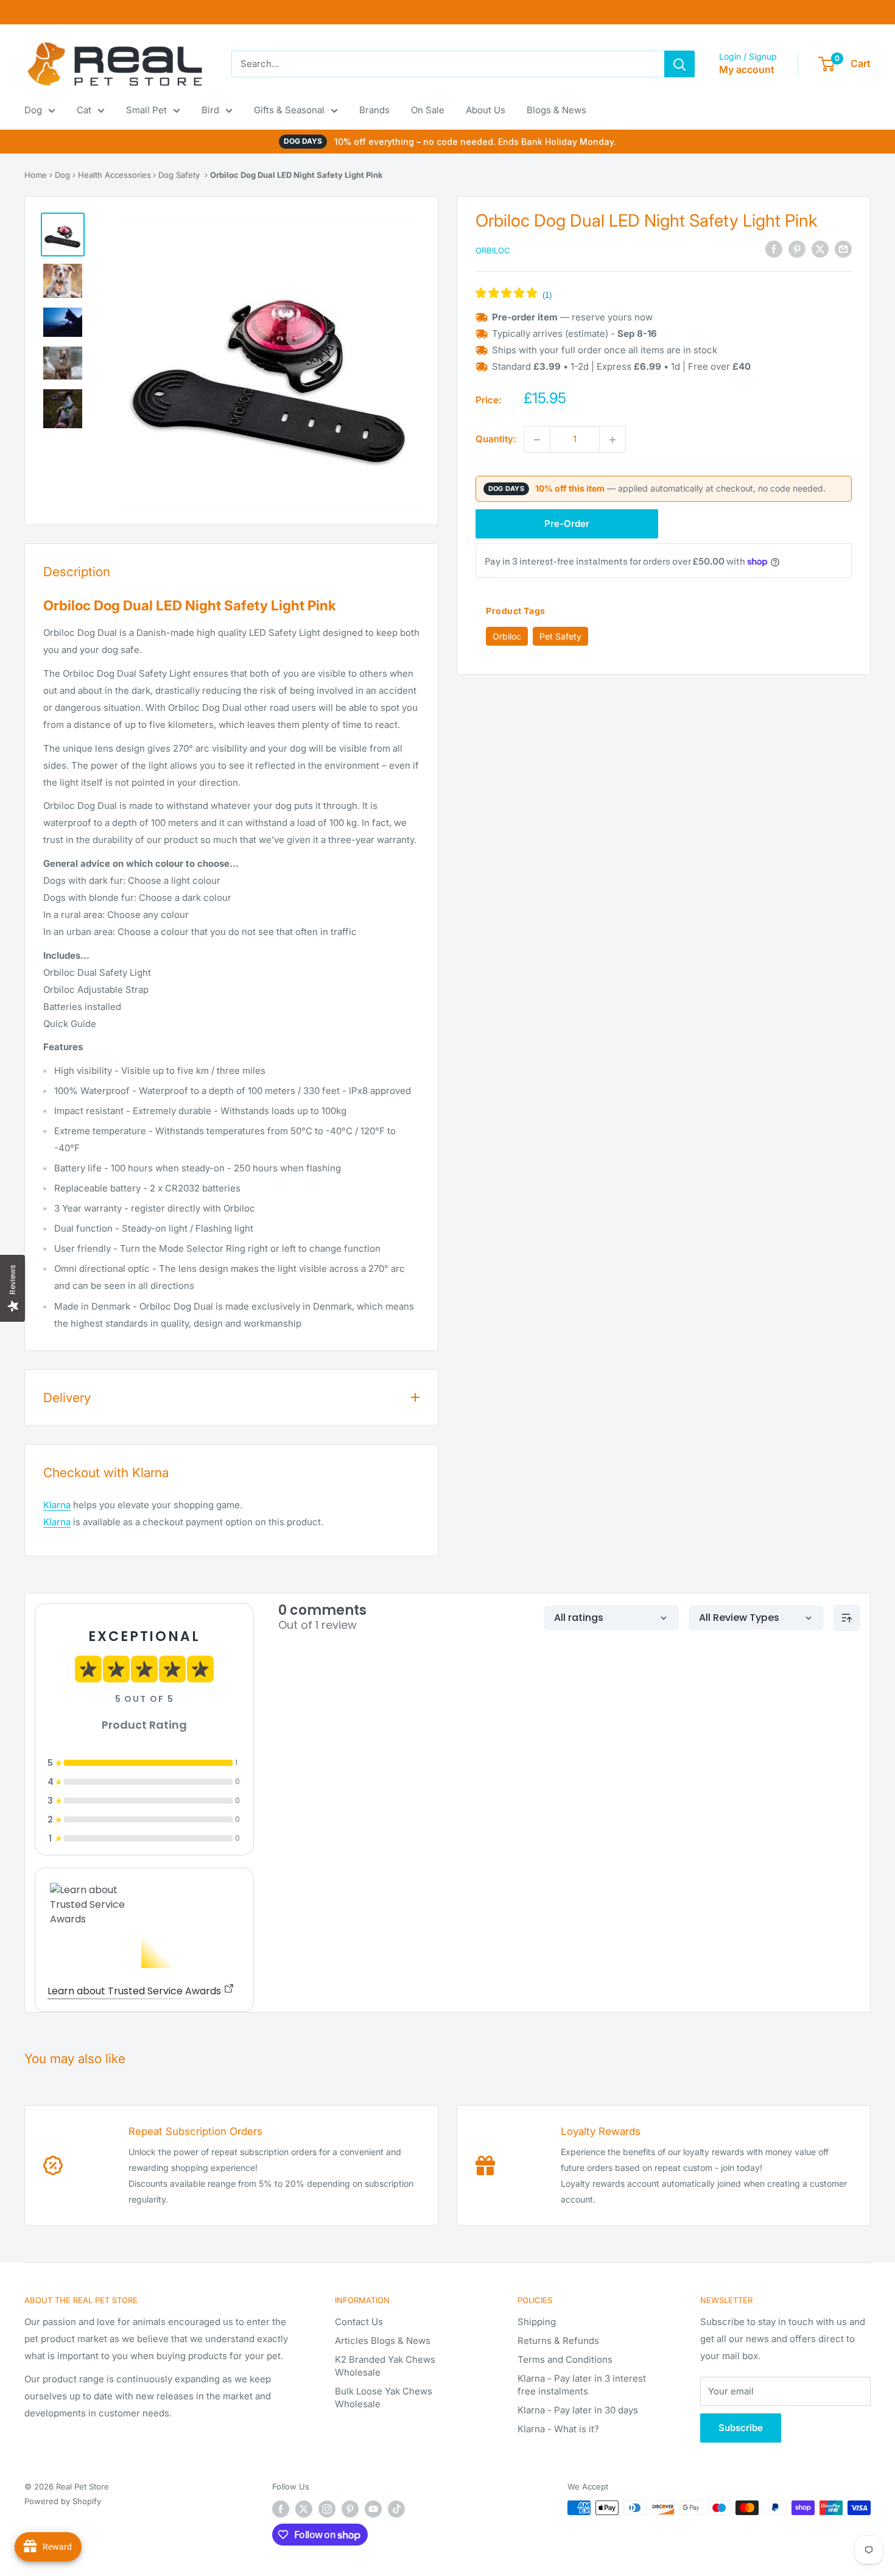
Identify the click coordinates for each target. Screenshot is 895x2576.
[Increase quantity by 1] (612, 440)
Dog (33, 110)
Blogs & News (556, 110)
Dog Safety (179, 175)
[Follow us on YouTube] (373, 2509)
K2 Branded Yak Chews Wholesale (385, 2366)
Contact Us (359, 2322)
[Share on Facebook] (774, 249)
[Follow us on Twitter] (304, 2509)
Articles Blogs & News (383, 2341)
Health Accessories (114, 175)
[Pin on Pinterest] (797, 249)
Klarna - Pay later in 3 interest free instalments (582, 2385)
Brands (374, 110)
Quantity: (496, 439)
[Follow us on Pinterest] (350, 2509)
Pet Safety (560, 636)
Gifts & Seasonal (289, 110)
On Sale (428, 110)
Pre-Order (567, 524)
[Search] (679, 64)
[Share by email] (843, 249)
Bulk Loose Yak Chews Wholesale (384, 2398)
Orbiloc (493, 250)
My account (747, 69)
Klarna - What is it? (558, 2429)
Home (36, 175)
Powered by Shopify (63, 2501)
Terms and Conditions (565, 2359)
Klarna (57, 1505)
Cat (84, 110)
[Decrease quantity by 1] (537, 440)
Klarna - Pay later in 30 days (578, 2410)
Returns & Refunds (558, 2341)
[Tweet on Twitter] (820, 249)
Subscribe (741, 2428)
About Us (486, 110)
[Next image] (394, 364)
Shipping (537, 2322)
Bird (210, 110)
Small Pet (146, 110)
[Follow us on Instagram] (327, 2509)
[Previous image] (148, 364)
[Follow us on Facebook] (281, 2509)
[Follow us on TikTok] (396, 2509)
